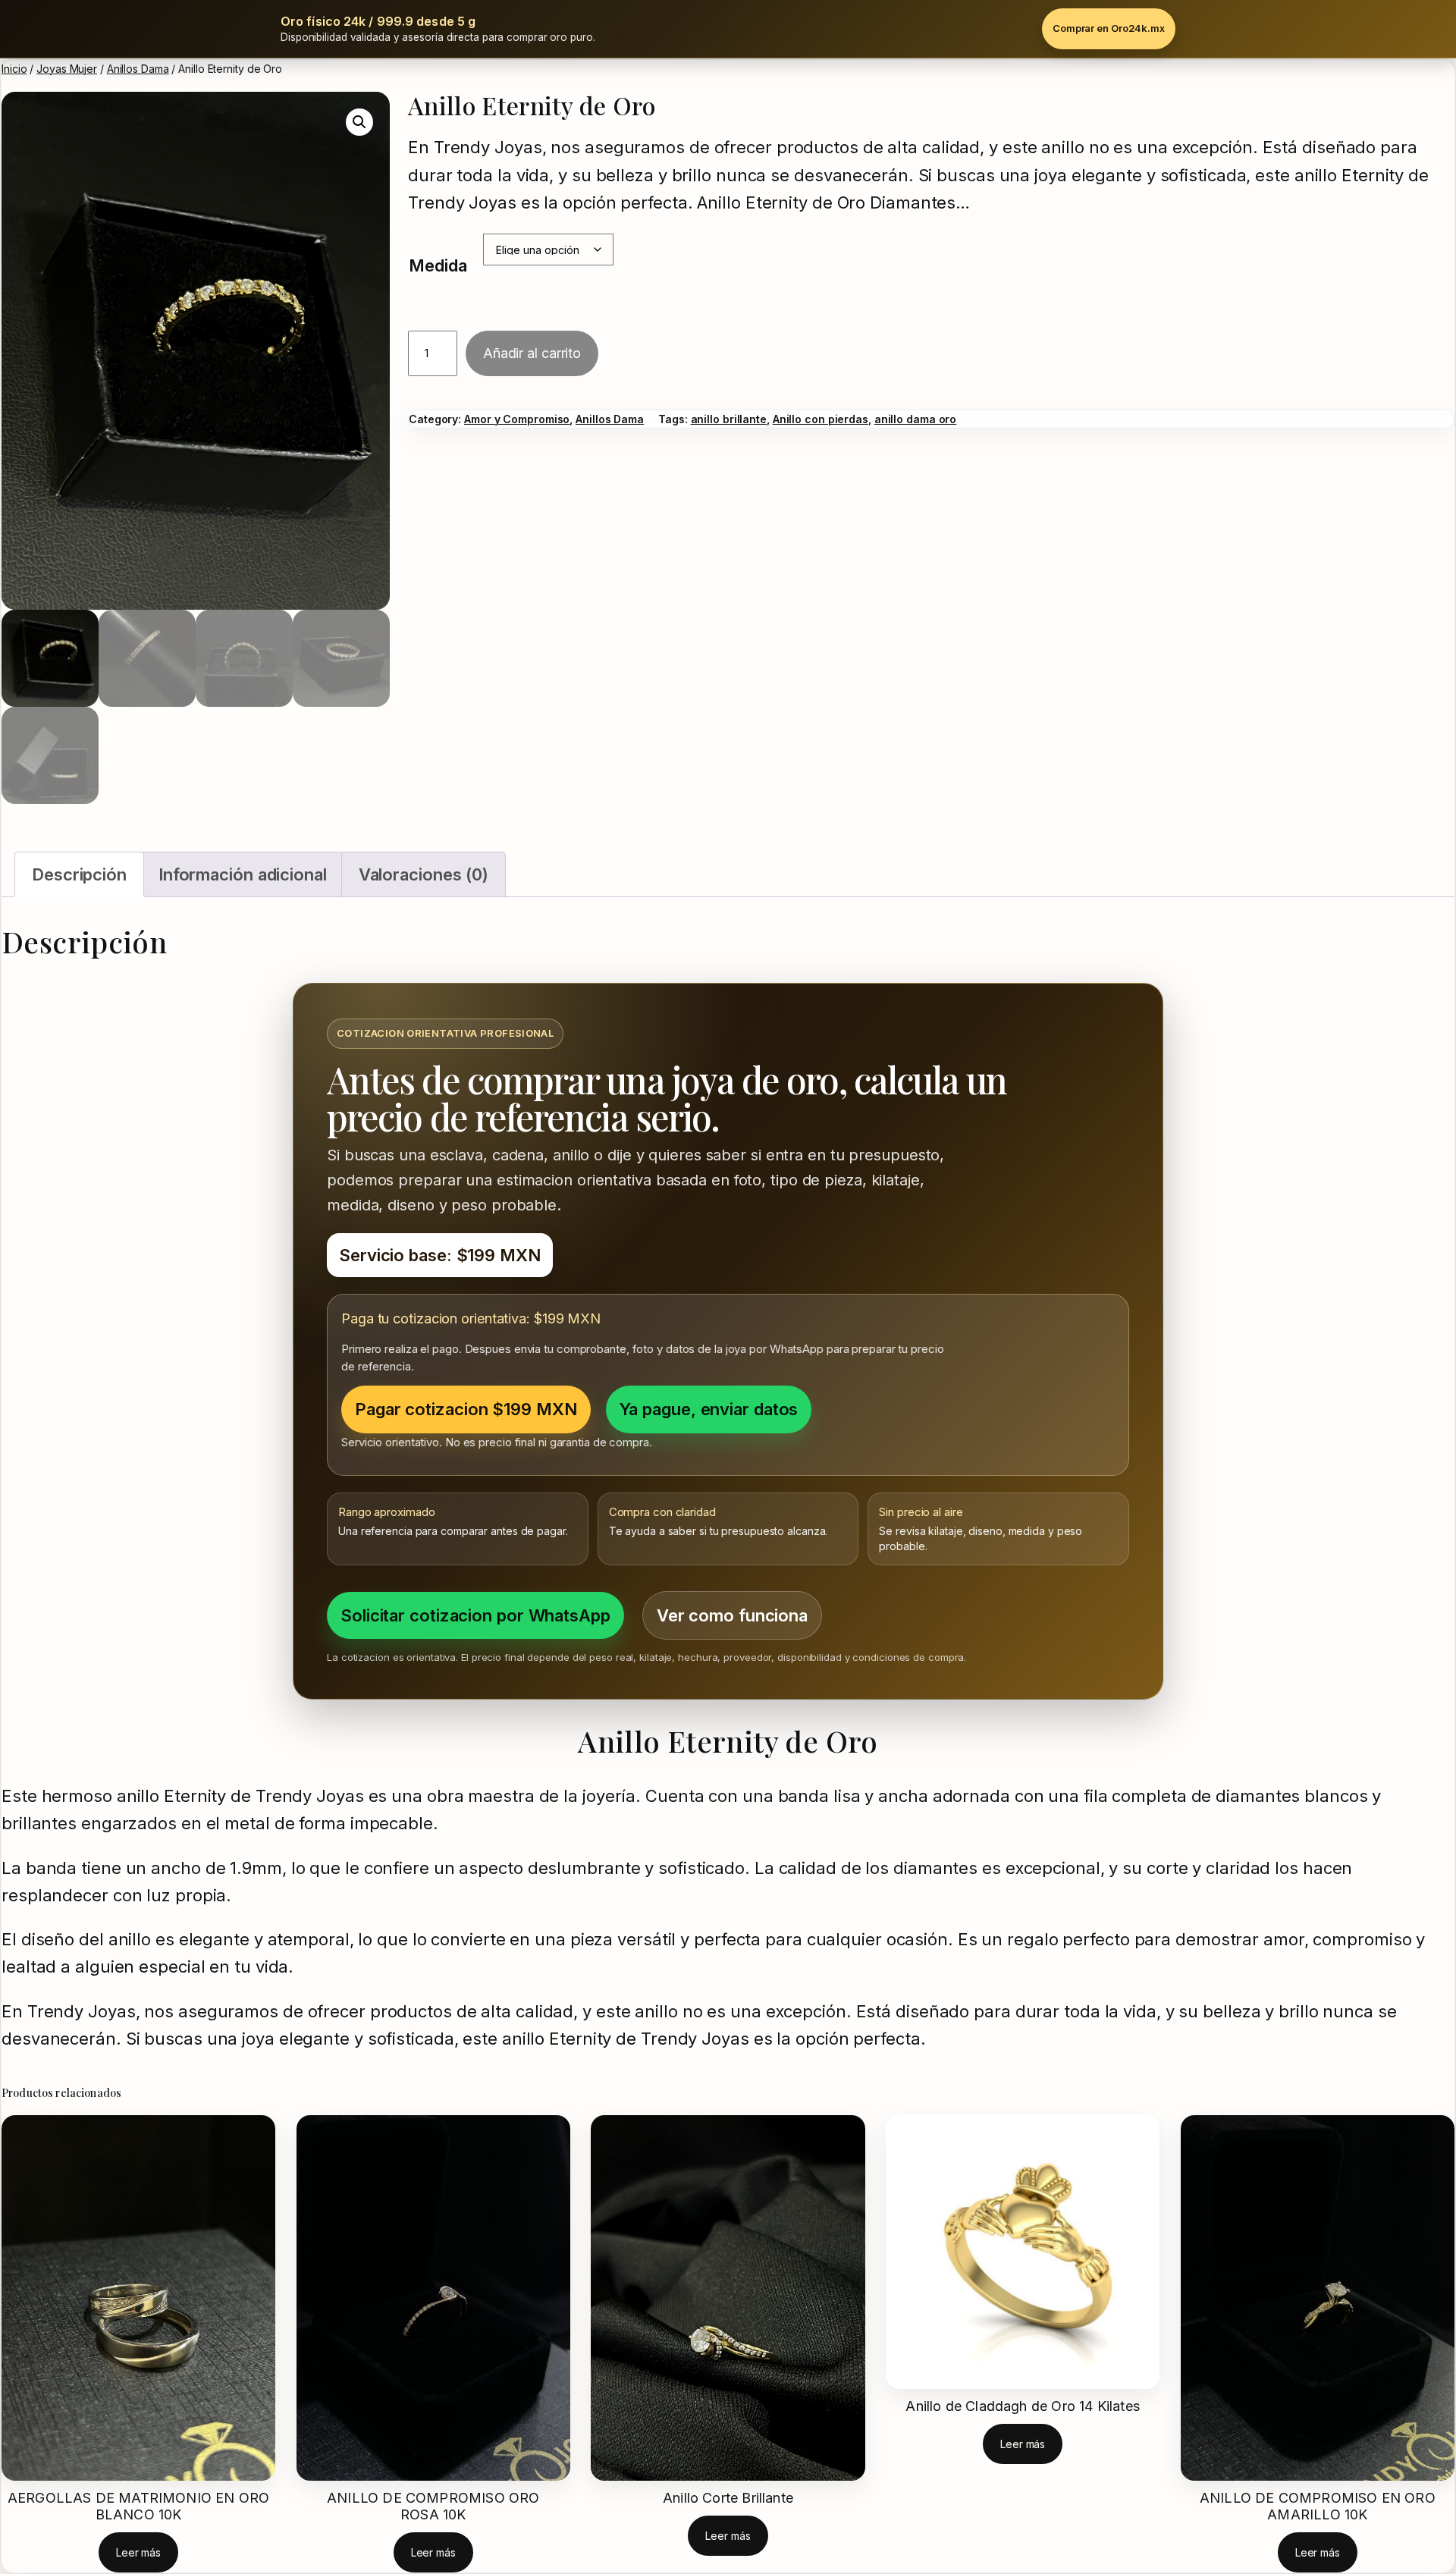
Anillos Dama (138, 69)
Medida (438, 265)
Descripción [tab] (79, 874)
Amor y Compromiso (517, 419)
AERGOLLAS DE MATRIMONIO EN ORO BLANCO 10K (138, 2506)
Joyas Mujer (67, 69)
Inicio (14, 69)
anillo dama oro (916, 419)
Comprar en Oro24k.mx (1109, 28)
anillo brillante (729, 419)
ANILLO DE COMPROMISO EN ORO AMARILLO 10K (1318, 2506)
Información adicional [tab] (243, 874)
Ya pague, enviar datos (709, 1409)
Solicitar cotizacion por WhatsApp (475, 1615)
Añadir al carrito (532, 353)
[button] (359, 122)
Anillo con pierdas (821, 419)
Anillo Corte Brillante (728, 2498)
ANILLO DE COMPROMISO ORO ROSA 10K (433, 2506)
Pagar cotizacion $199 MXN (466, 1409)
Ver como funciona (732, 1615)
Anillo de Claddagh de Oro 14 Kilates (1022, 2406)
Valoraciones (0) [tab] (424, 874)
